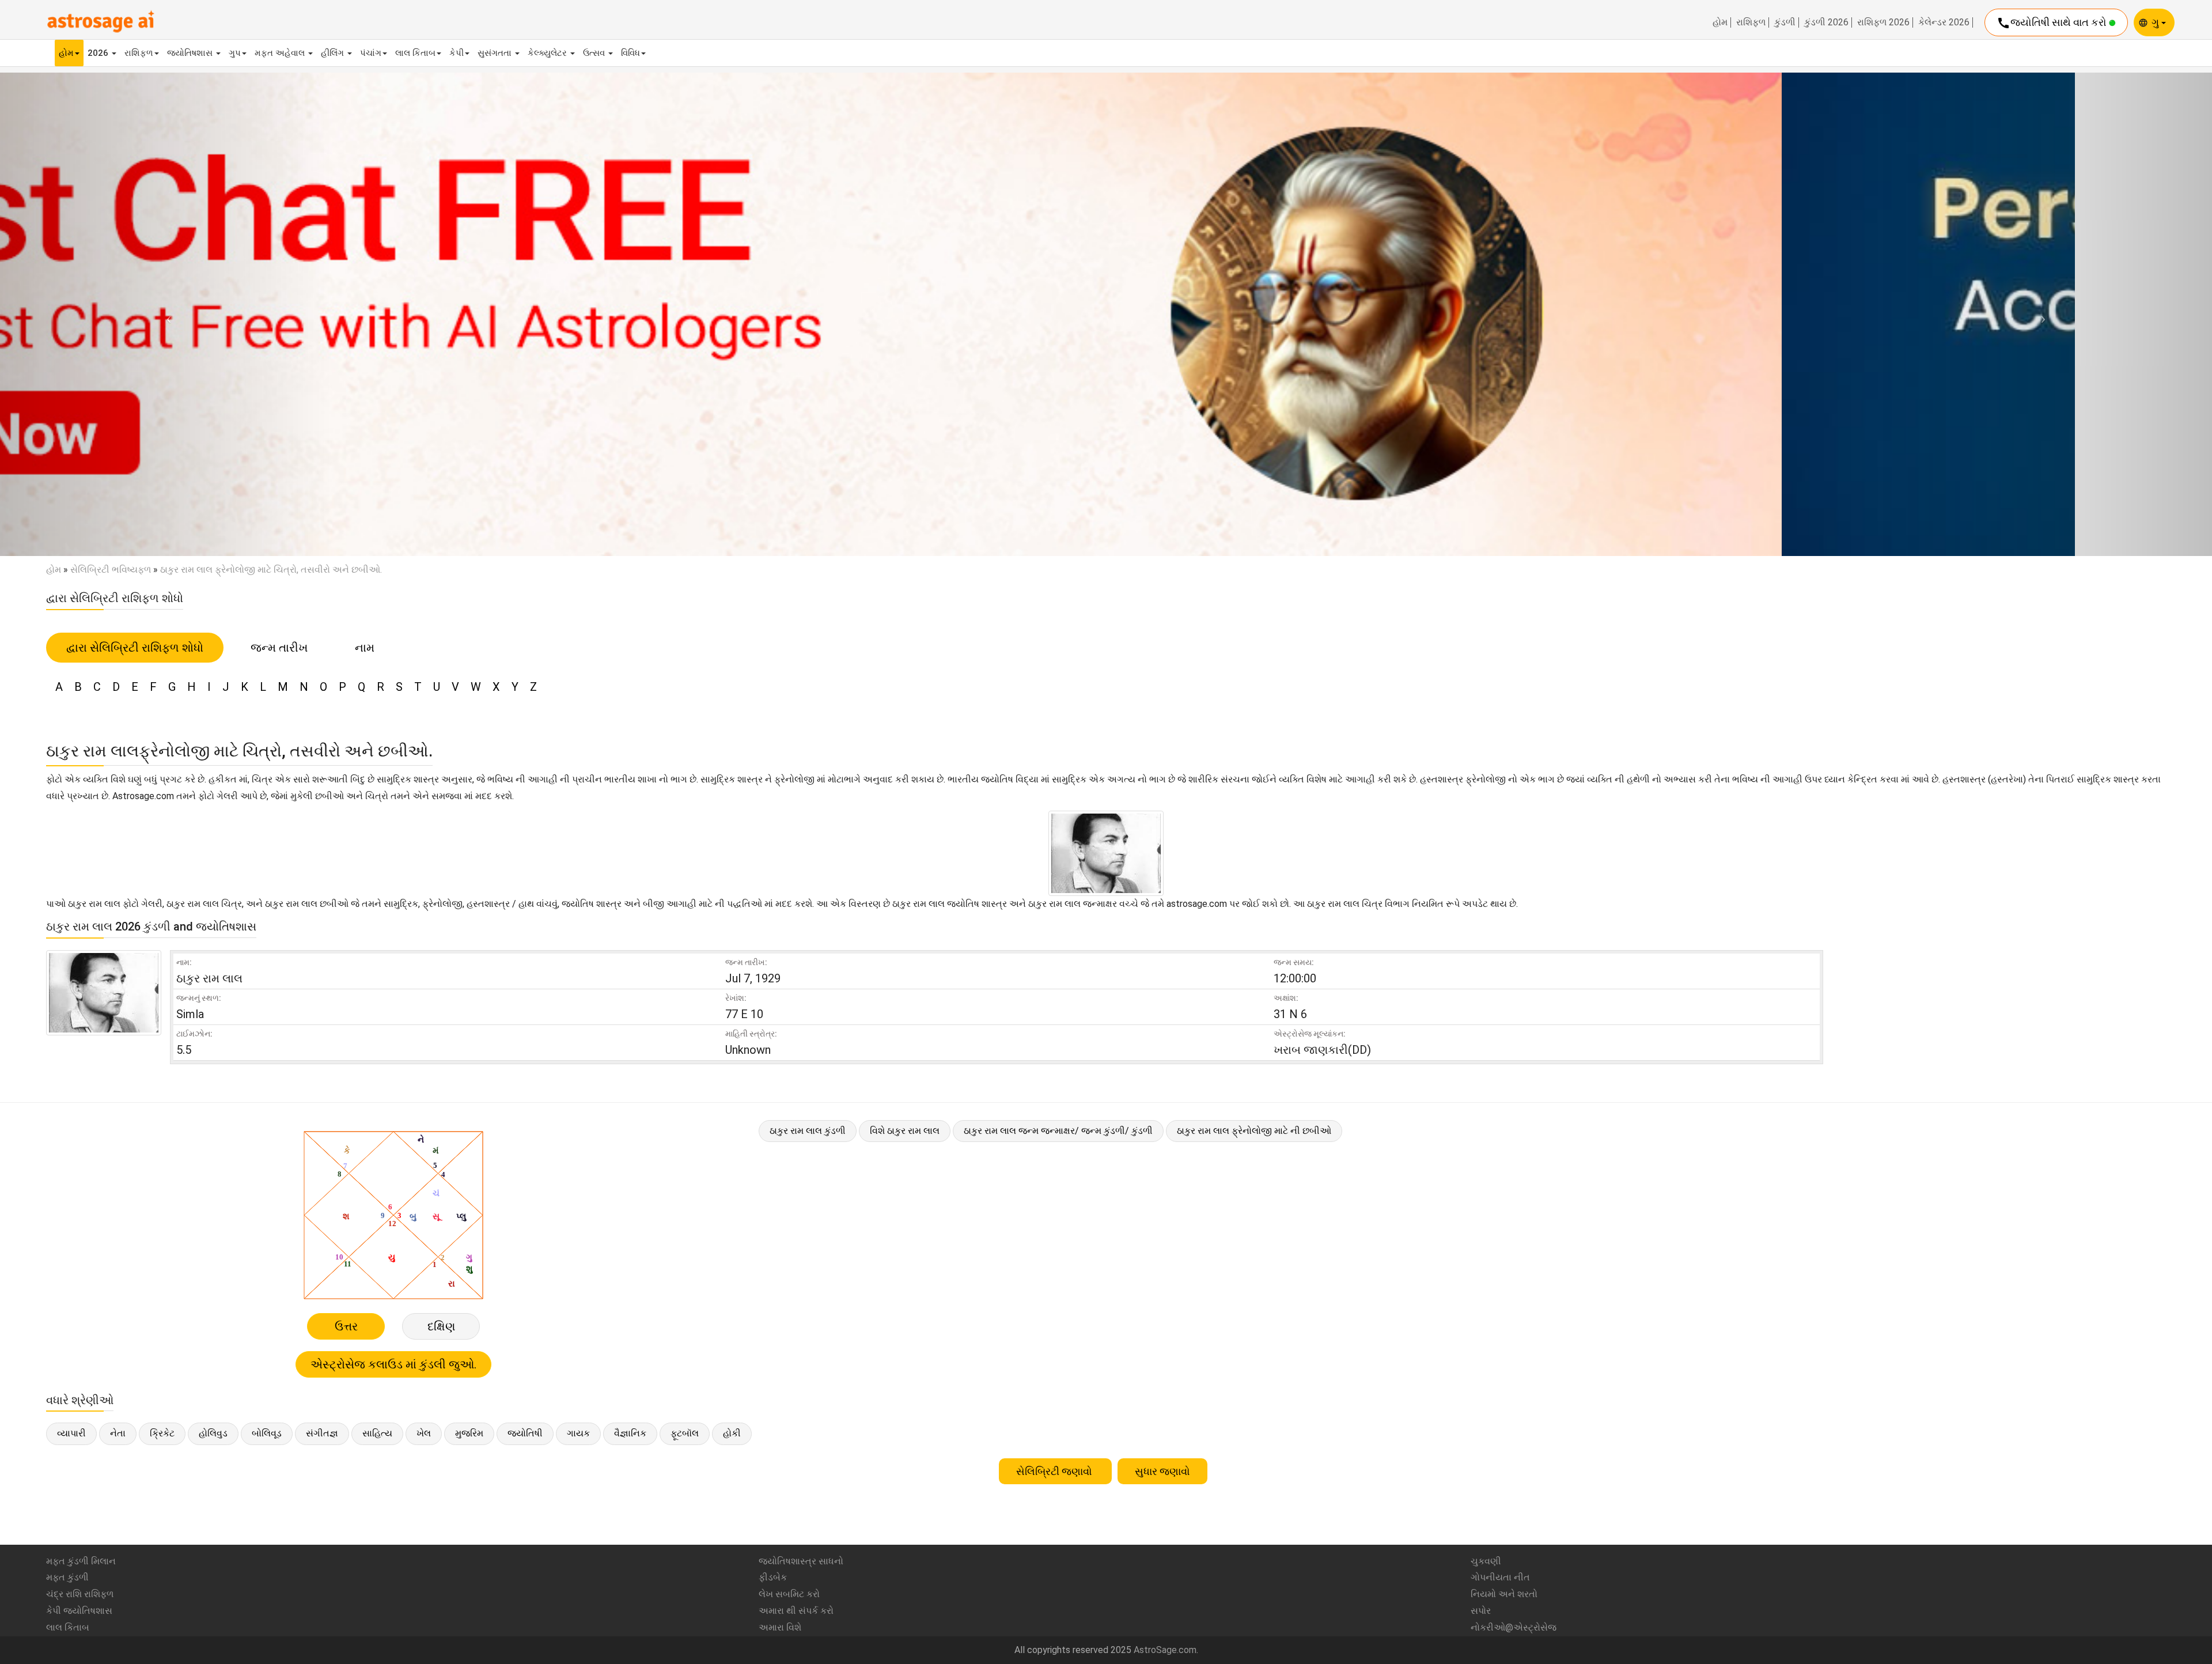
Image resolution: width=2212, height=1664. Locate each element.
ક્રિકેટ (162, 1433)
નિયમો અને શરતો (1504, 1594)
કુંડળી (1785, 22)
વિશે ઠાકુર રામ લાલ (905, 1131)
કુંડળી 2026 (1826, 22)
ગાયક (578, 1433)
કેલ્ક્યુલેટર (548, 53)
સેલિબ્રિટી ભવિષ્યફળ (111, 570)
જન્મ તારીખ (279, 648)
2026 (99, 53)
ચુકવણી (1486, 1561)
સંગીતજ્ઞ (322, 1433)
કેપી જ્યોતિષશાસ (79, 1611)
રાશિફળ (1751, 22)
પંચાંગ (371, 53)
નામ (365, 648)
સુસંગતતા (496, 53)
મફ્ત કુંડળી (67, 1577)
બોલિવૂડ (267, 1433)
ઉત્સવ (595, 53)
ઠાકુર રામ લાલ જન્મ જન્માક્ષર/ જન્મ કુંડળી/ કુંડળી (1058, 1131)
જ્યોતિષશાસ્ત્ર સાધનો (801, 1561)
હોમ (1720, 22)
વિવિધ (630, 53)
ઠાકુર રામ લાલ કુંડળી (808, 1131)
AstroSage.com (1165, 1650)
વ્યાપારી (71, 1433)
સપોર (1481, 1611)
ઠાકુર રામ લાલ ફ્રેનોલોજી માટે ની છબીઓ (1254, 1131)
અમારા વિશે (780, 1627)
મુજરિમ (469, 1433)
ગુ (2156, 22)
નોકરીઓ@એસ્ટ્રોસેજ (1514, 1627)
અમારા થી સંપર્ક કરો (796, 1611)
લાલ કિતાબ (415, 53)
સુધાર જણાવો (1162, 1471)
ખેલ (424, 1433)
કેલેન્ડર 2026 (1944, 22)
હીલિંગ (334, 53)
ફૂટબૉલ (685, 1433)
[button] (166, 314)
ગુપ (235, 53)
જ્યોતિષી (525, 1433)
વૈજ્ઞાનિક (630, 1433)
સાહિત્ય (377, 1433)
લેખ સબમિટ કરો (789, 1594)
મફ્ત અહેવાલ (281, 53)
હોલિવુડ (213, 1433)
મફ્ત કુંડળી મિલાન (81, 1561)
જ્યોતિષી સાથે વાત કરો (2053, 23)
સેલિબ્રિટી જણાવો (1055, 1471)
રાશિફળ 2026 (1883, 22)
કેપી (457, 53)
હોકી (732, 1433)
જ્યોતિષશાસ (191, 53)
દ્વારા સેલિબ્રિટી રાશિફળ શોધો (135, 648)
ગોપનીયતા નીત (1500, 1577)
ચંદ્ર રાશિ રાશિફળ (80, 1594)
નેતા (118, 1433)
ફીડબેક (773, 1577)
